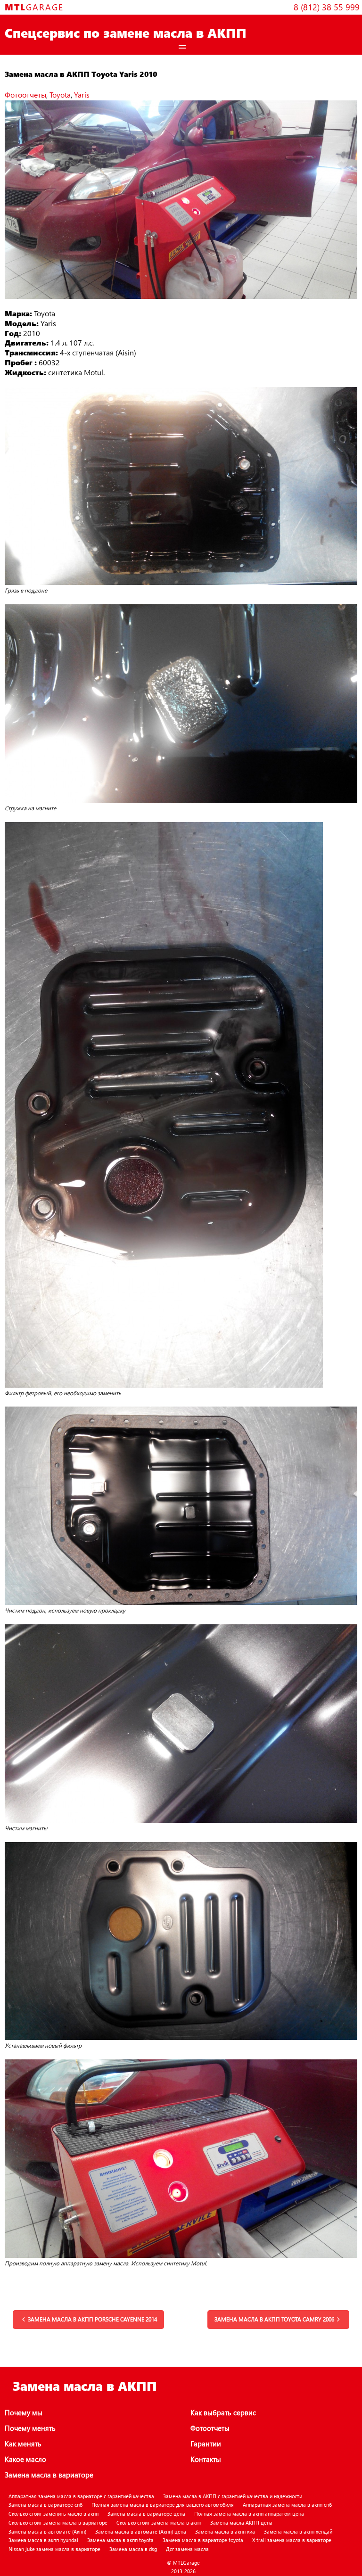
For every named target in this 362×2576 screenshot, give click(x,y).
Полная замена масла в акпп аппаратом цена (249, 2514)
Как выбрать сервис (223, 2412)
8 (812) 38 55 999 (327, 7)
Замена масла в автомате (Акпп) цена (141, 2531)
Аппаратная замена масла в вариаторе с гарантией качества (81, 2496)
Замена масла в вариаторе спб (45, 2505)
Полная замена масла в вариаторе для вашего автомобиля (163, 2505)
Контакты (206, 2459)
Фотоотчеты (25, 95)
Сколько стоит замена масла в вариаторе (58, 2523)
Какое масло (25, 2459)
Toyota (60, 95)
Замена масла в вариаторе (49, 2475)
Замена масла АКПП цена (241, 2523)
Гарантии (206, 2444)
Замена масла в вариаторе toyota (203, 2540)
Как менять (23, 2444)
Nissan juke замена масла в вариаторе (54, 2549)
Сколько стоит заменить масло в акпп (53, 2514)
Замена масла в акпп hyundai (43, 2540)
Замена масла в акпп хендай (298, 2531)
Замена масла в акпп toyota (120, 2540)
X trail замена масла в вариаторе (292, 2540)
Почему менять (30, 2428)
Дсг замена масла (187, 2549)
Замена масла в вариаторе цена (146, 2514)
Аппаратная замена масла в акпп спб (287, 2505)
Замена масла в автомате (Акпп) (47, 2531)
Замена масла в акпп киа (225, 2531)
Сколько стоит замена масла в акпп (159, 2523)
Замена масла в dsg (133, 2549)
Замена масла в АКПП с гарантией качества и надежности (233, 2496)
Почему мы (24, 2412)
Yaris (82, 95)
